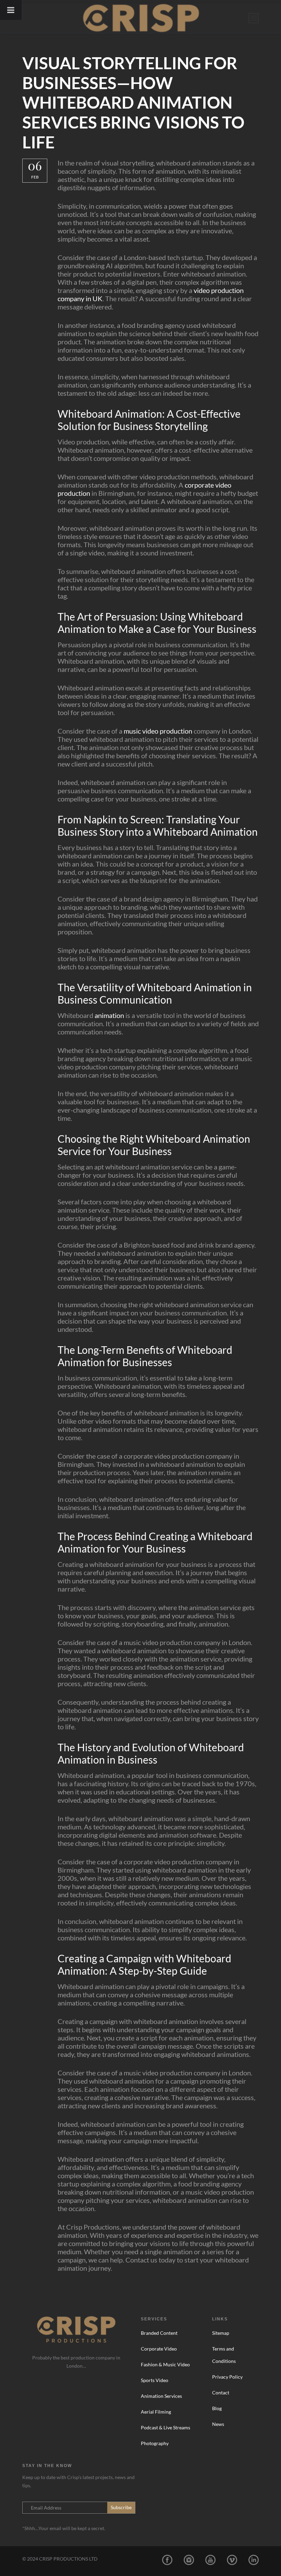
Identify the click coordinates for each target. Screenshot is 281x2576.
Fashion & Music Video (165, 2364)
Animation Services (161, 2396)
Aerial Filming (156, 2412)
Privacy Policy (227, 2377)
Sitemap (221, 2333)
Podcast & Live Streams (166, 2427)
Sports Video (155, 2380)
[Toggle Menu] (11, 10)
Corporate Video (159, 2349)
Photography (155, 2443)
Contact (221, 2393)
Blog (217, 2408)
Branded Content (159, 2333)
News (218, 2424)
